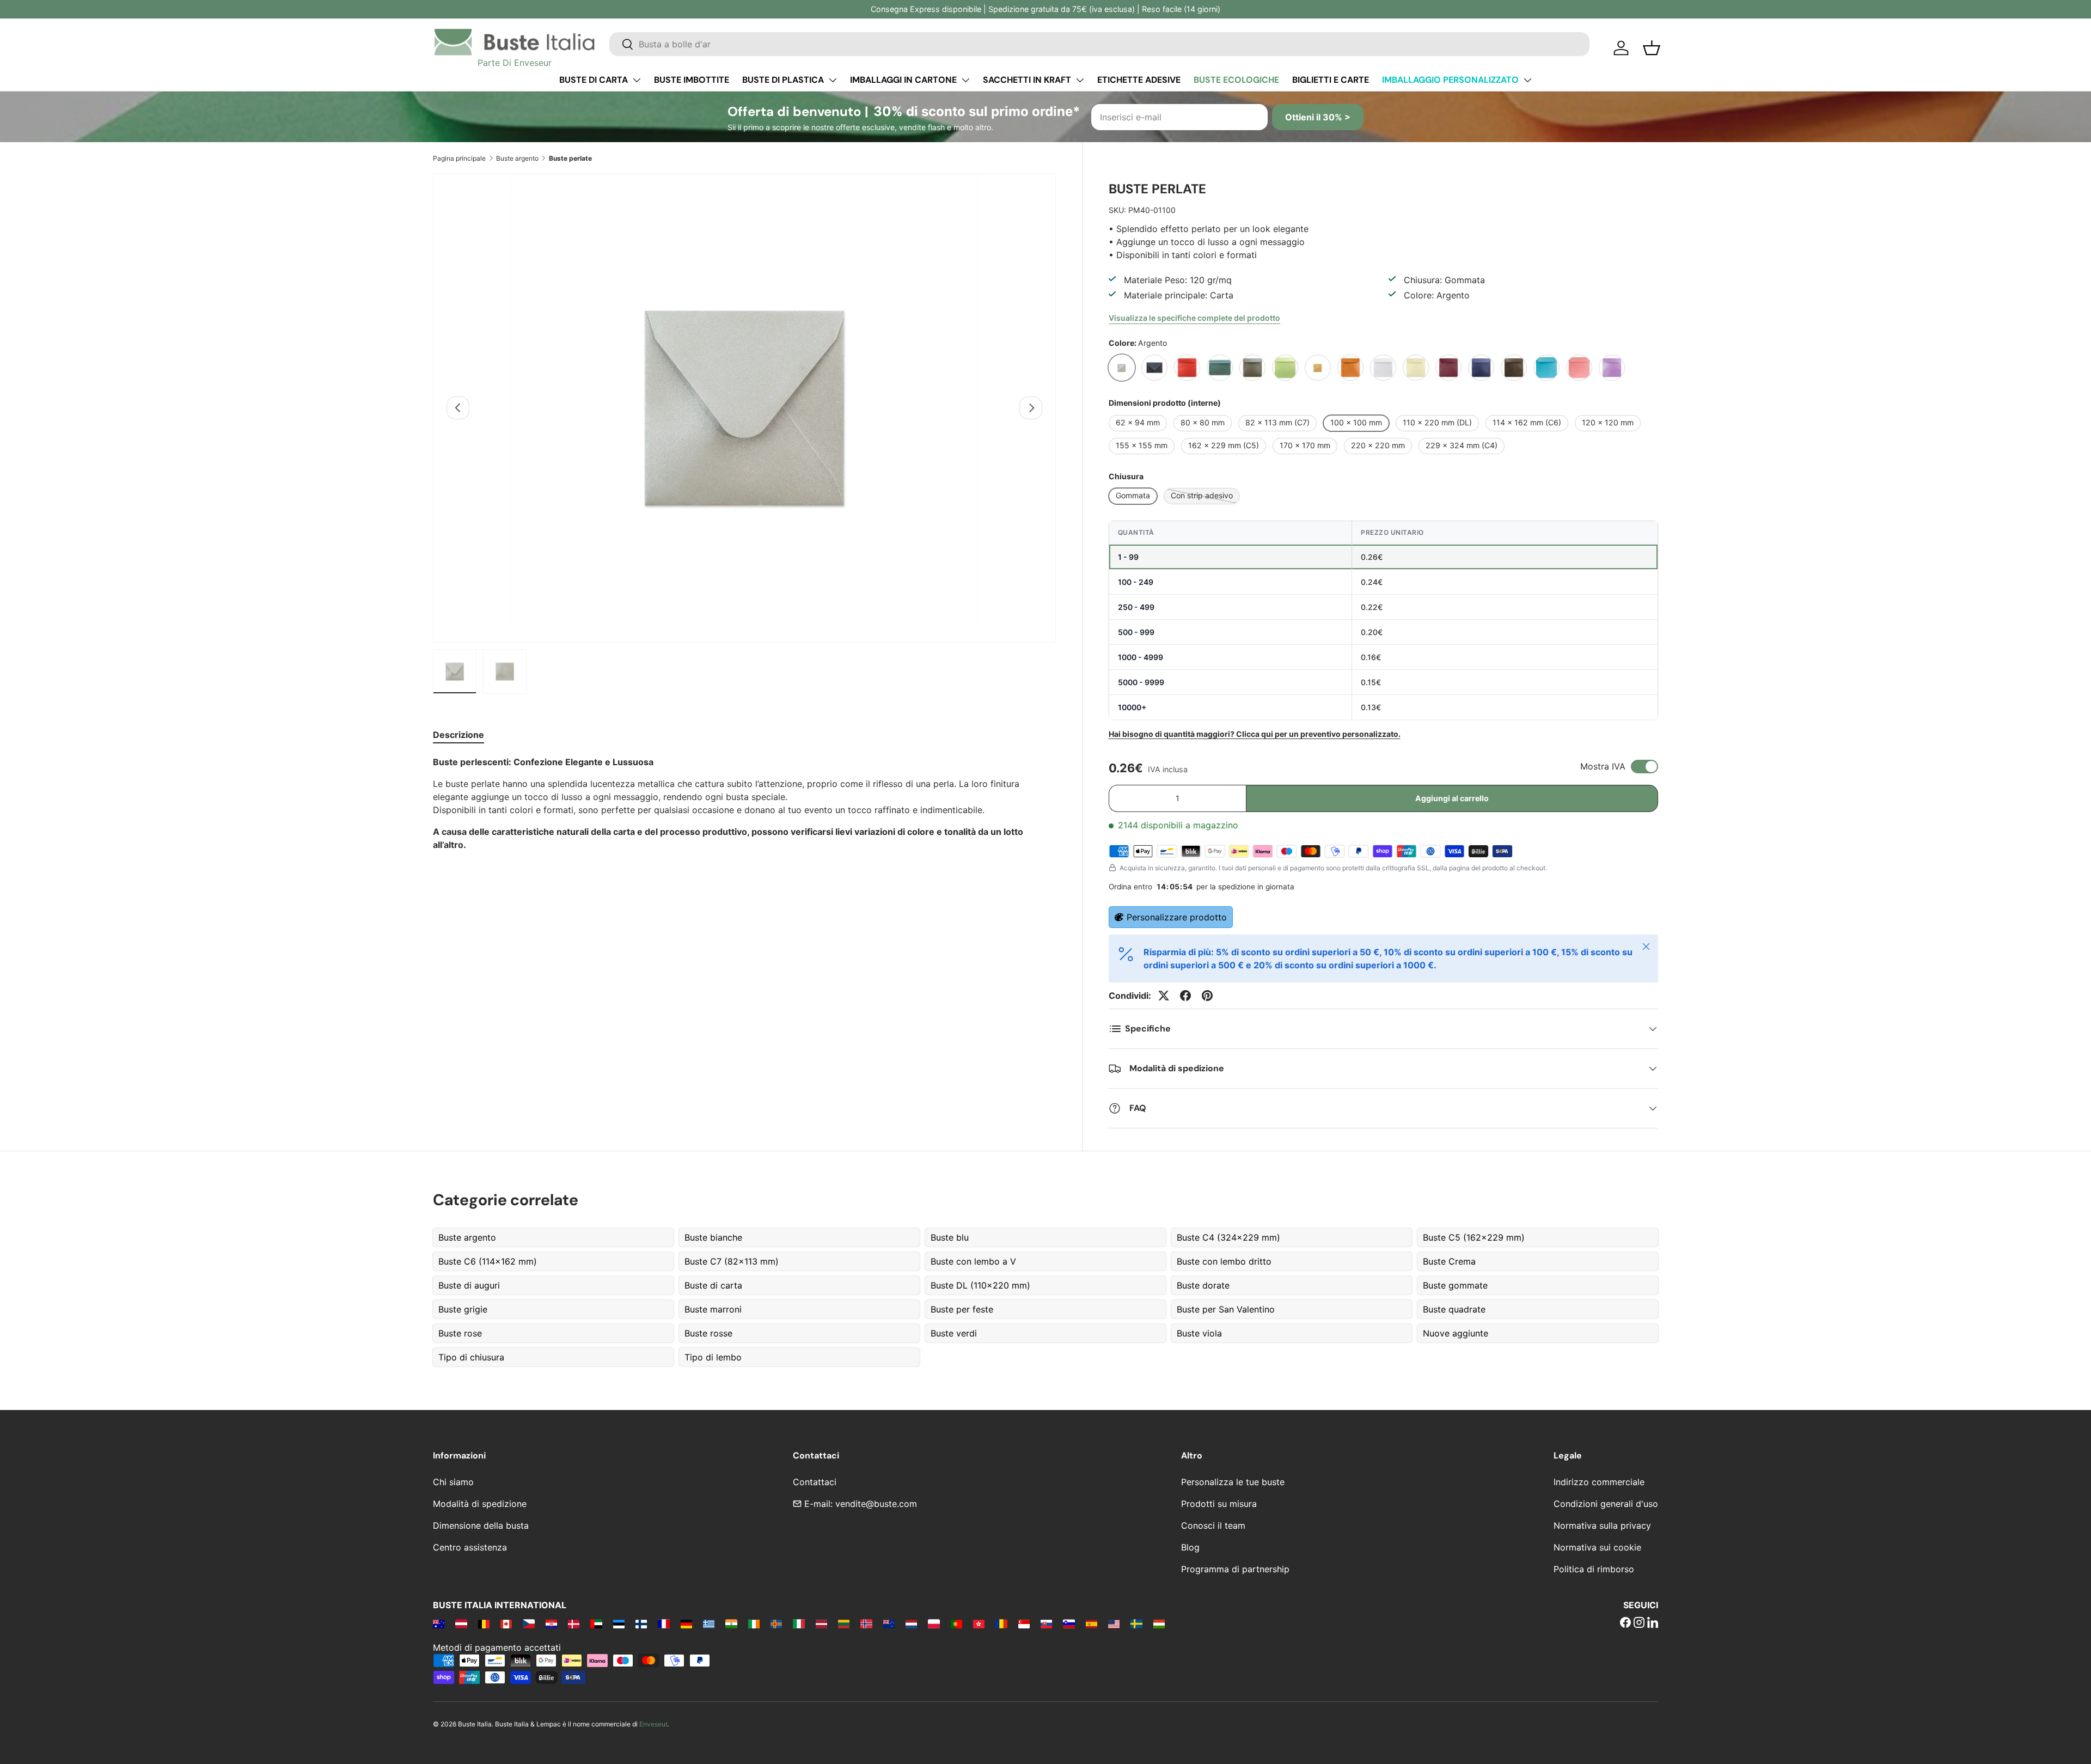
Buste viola (1199, 1333)
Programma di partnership (1235, 1569)
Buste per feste (962, 1309)
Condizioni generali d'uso (1606, 1504)
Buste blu (950, 1237)
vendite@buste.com (876, 1504)
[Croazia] (551, 1623)
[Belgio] (484, 1623)
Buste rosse (708, 1333)
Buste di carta (594, 80)
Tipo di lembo (713, 1357)
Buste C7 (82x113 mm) (732, 1261)
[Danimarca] (574, 1623)
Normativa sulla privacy (1602, 1525)
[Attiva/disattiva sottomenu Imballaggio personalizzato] (1527, 80)
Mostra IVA (1603, 766)
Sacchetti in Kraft (1027, 80)
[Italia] (799, 1623)
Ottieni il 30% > (1318, 117)
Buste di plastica (783, 80)
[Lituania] (844, 1623)
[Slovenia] (1069, 1623)
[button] (1652, 48)
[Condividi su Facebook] (1185, 996)
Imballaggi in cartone (903, 80)
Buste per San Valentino (1226, 1309)
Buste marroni (713, 1309)
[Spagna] (1092, 1623)
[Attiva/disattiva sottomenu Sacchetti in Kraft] (1080, 80)
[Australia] (439, 1623)
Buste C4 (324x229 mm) (1228, 1237)
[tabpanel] (744, 803)
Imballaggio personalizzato (1450, 80)
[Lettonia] (821, 1623)
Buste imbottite (692, 80)
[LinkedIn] (1653, 1623)
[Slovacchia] (1046, 1623)
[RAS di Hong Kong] (979, 1623)
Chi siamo (453, 1482)
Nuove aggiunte (1456, 1333)
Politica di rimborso (1594, 1569)
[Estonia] (619, 1623)
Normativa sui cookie (1597, 1547)
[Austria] (461, 1623)
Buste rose (460, 1333)
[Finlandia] (641, 1623)
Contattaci (815, 1482)
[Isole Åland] (776, 1623)
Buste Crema (1449, 1261)
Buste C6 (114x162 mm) (488, 1261)
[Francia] (664, 1623)
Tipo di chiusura (471, 1357)
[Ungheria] (1159, 1623)
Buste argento (517, 158)
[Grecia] (709, 1623)
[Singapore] (1024, 1623)
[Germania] (686, 1623)
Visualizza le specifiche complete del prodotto (1194, 318)
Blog (1190, 1547)
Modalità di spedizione (480, 1504)
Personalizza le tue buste (1233, 1482)
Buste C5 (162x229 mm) (1474, 1237)
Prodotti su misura (1219, 1504)
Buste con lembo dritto (1224, 1261)
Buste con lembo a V (973, 1261)
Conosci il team (1213, 1525)
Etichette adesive (1139, 80)
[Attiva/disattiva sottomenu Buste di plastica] (833, 80)
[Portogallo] (956, 1623)
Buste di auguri (469, 1285)
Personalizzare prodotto (1177, 917)
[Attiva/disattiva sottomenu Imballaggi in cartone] (965, 80)
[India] (731, 1623)
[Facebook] (1625, 1623)
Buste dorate (1203, 1285)
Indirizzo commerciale (1599, 1482)
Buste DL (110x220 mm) (980, 1285)
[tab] (458, 735)
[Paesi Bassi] (911, 1623)
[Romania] (1001, 1623)
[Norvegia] (866, 1623)
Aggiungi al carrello (1452, 798)
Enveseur (653, 1724)
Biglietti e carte (1331, 80)
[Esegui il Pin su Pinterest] (1207, 996)
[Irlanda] (754, 1623)
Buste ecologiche (1236, 80)
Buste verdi (954, 1333)
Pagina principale (459, 158)
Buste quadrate (1454, 1309)
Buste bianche (713, 1237)
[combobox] (1099, 44)
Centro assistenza (470, 1547)
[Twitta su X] (1164, 996)
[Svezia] (1136, 1623)
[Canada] (506, 1623)
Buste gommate (1455, 1285)
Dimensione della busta (481, 1525)
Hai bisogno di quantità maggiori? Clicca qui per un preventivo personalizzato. (1255, 734)
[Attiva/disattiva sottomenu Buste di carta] (637, 80)
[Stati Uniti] (1114, 1623)
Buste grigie (463, 1309)
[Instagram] (1639, 1623)
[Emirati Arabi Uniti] (596, 1623)
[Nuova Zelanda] (889, 1623)
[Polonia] (934, 1623)
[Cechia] (528, 1623)
